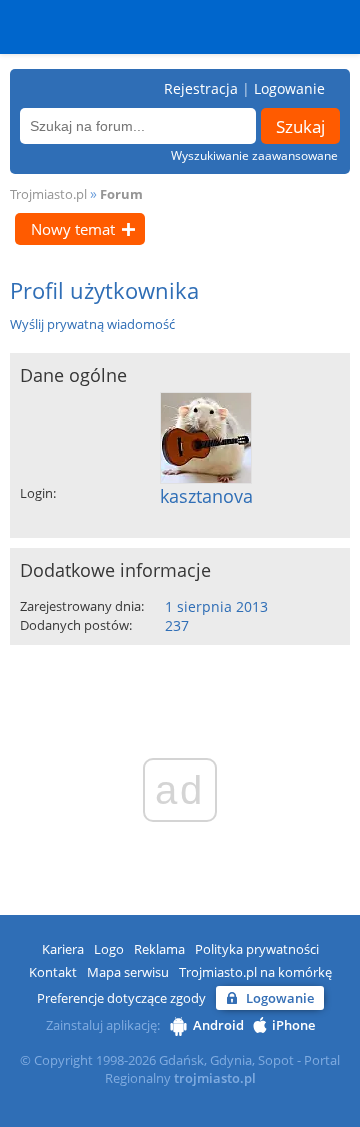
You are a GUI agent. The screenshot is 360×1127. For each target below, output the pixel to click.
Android (218, 1025)
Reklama (159, 949)
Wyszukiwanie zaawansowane (254, 155)
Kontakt (53, 972)
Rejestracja (201, 88)
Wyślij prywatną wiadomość (92, 324)
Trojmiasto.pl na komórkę (255, 972)
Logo (109, 949)
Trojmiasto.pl (48, 194)
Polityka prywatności (257, 949)
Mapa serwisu (128, 972)
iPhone (293, 1025)
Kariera (63, 949)
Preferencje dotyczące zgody (121, 998)
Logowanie (289, 88)
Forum (121, 194)
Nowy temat (73, 229)
